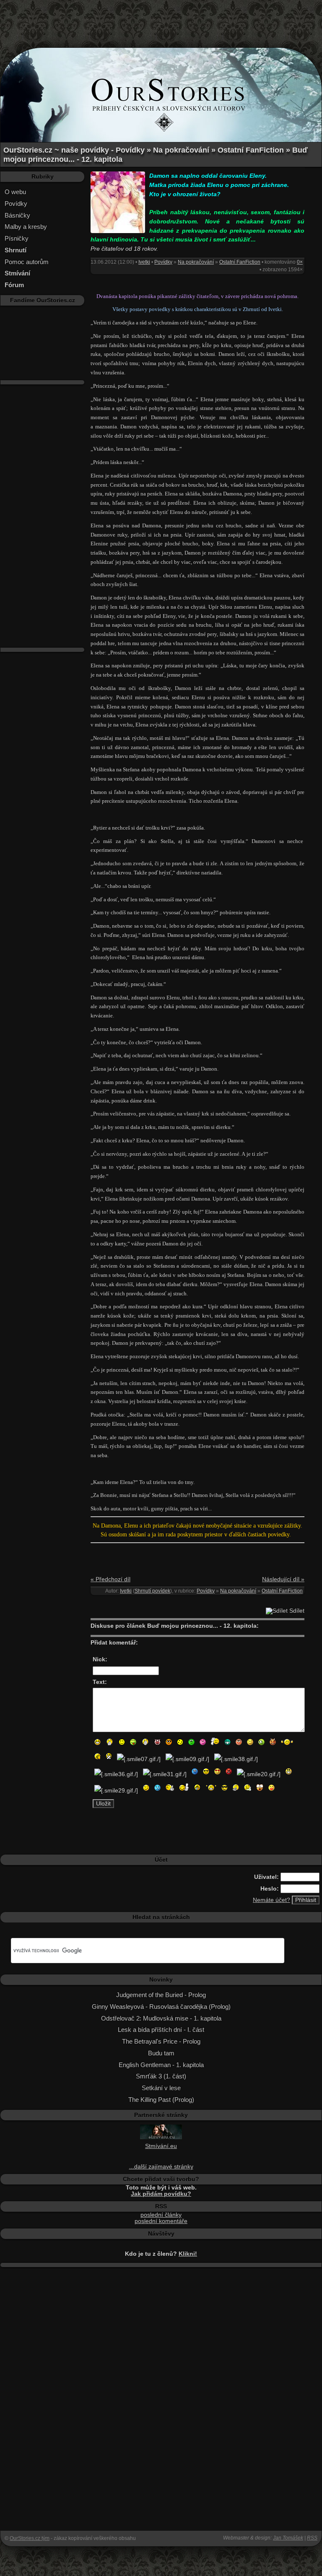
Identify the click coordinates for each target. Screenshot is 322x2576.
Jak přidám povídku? (161, 2194)
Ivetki (144, 262)
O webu (15, 192)
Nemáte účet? (271, 1900)
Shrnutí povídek (152, 1591)
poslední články (161, 2215)
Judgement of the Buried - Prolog (161, 1995)
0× (300, 262)
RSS (312, 2538)
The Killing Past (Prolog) (161, 2100)
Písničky (17, 238)
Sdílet (296, 1611)
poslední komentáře (161, 2221)
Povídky (16, 204)
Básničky (17, 215)
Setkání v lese (161, 2088)
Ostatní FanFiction (240, 262)
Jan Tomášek (288, 2538)
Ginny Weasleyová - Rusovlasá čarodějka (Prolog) (161, 2007)
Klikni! (188, 2254)
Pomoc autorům (27, 262)
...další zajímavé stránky (161, 2167)
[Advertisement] (161, 19)
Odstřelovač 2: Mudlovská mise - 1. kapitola (161, 2018)
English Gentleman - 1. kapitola (161, 2065)
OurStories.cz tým (30, 2538)
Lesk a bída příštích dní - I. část (161, 2030)
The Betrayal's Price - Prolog (161, 2041)
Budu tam (161, 2053)
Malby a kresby (26, 227)
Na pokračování (196, 262)
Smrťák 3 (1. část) (161, 2076)
